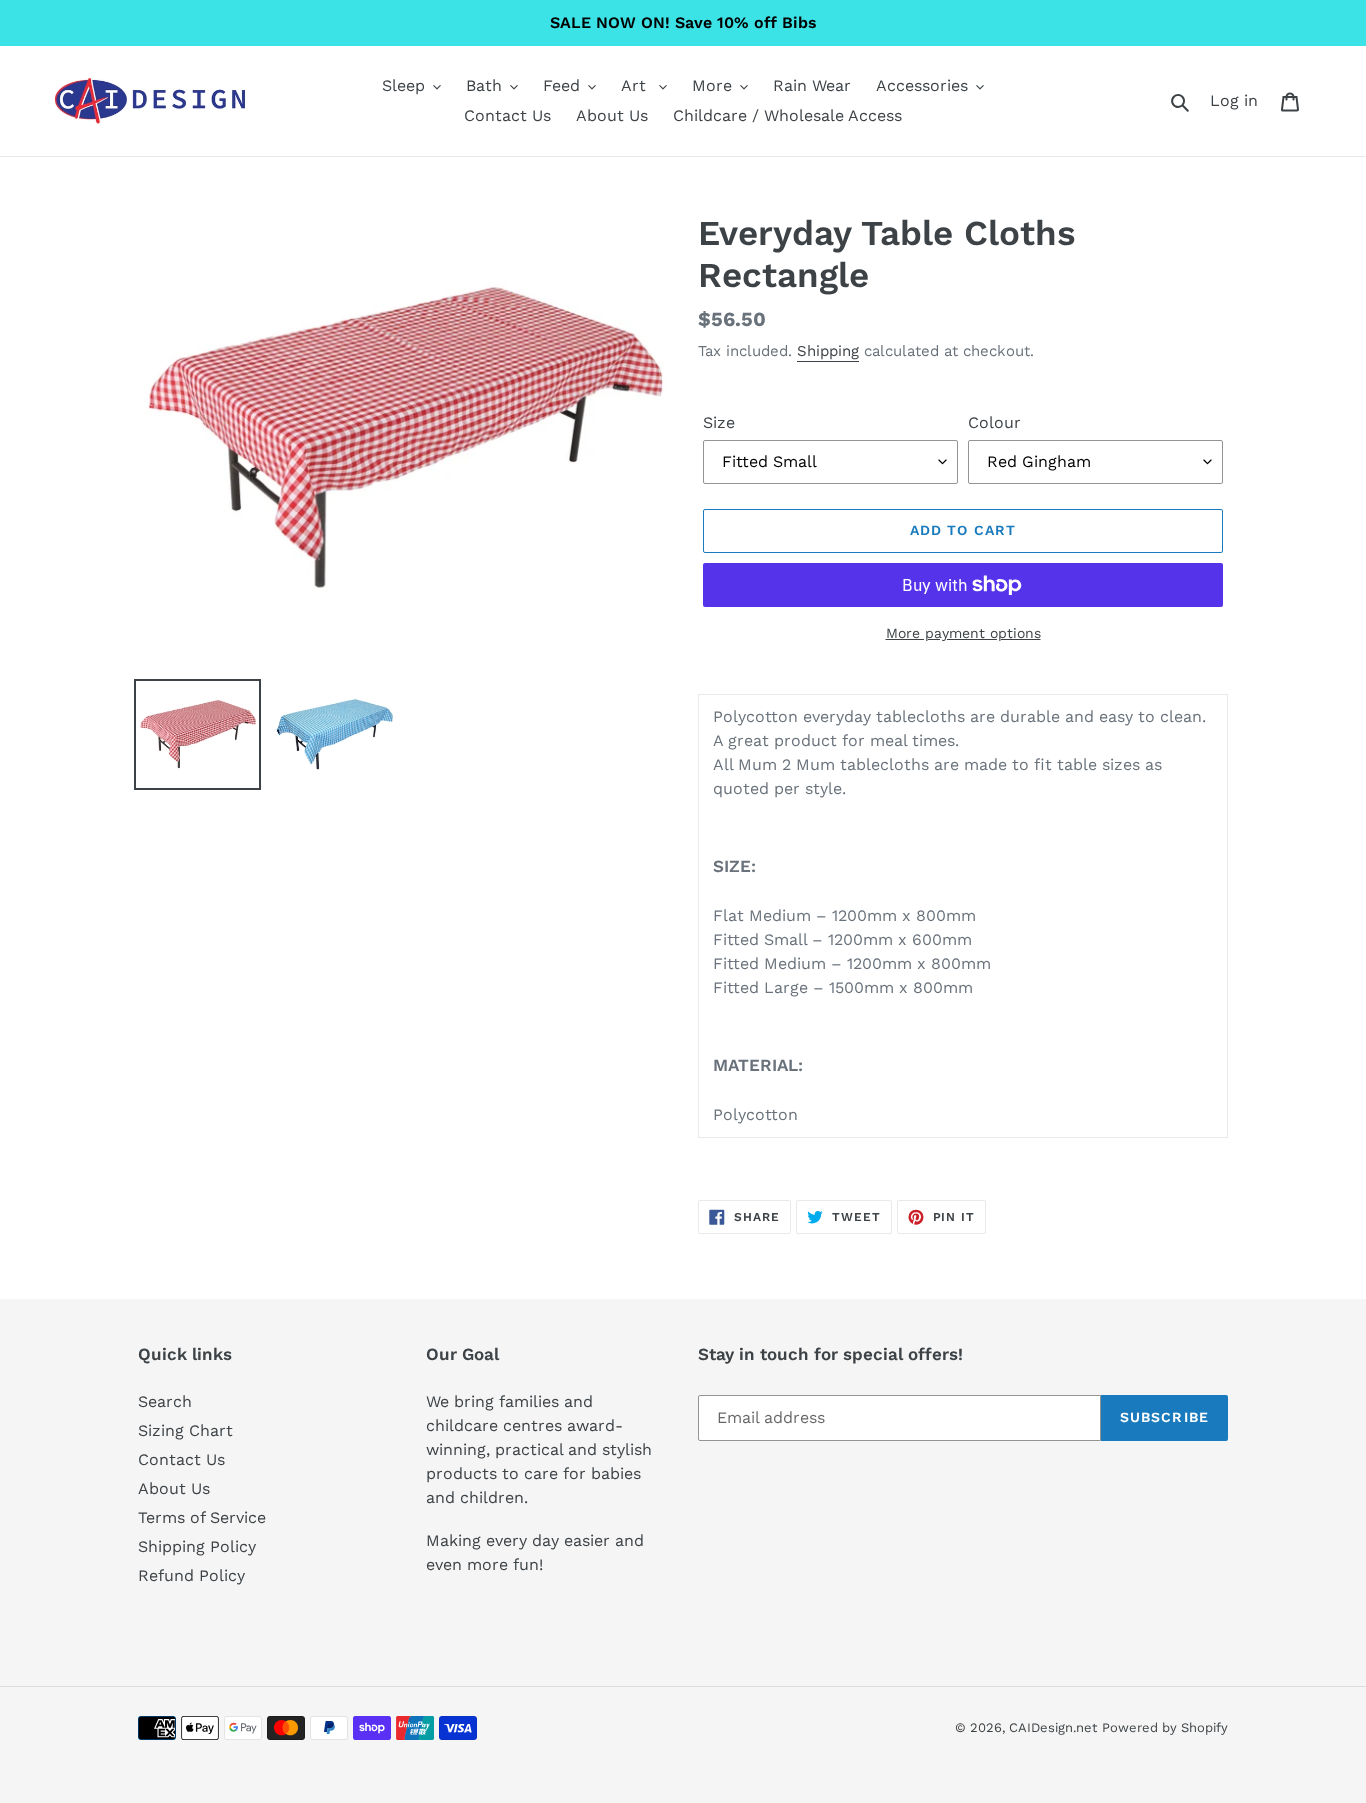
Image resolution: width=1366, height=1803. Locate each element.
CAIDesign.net (1053, 1727)
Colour (994, 422)
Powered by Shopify (1165, 1727)
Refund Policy (191, 1575)
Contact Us (181, 1459)
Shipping (828, 351)
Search (165, 1401)
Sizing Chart (185, 1430)
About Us (174, 1488)
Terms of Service (202, 1517)
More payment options (963, 633)
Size (719, 422)
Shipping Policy (197, 1546)
